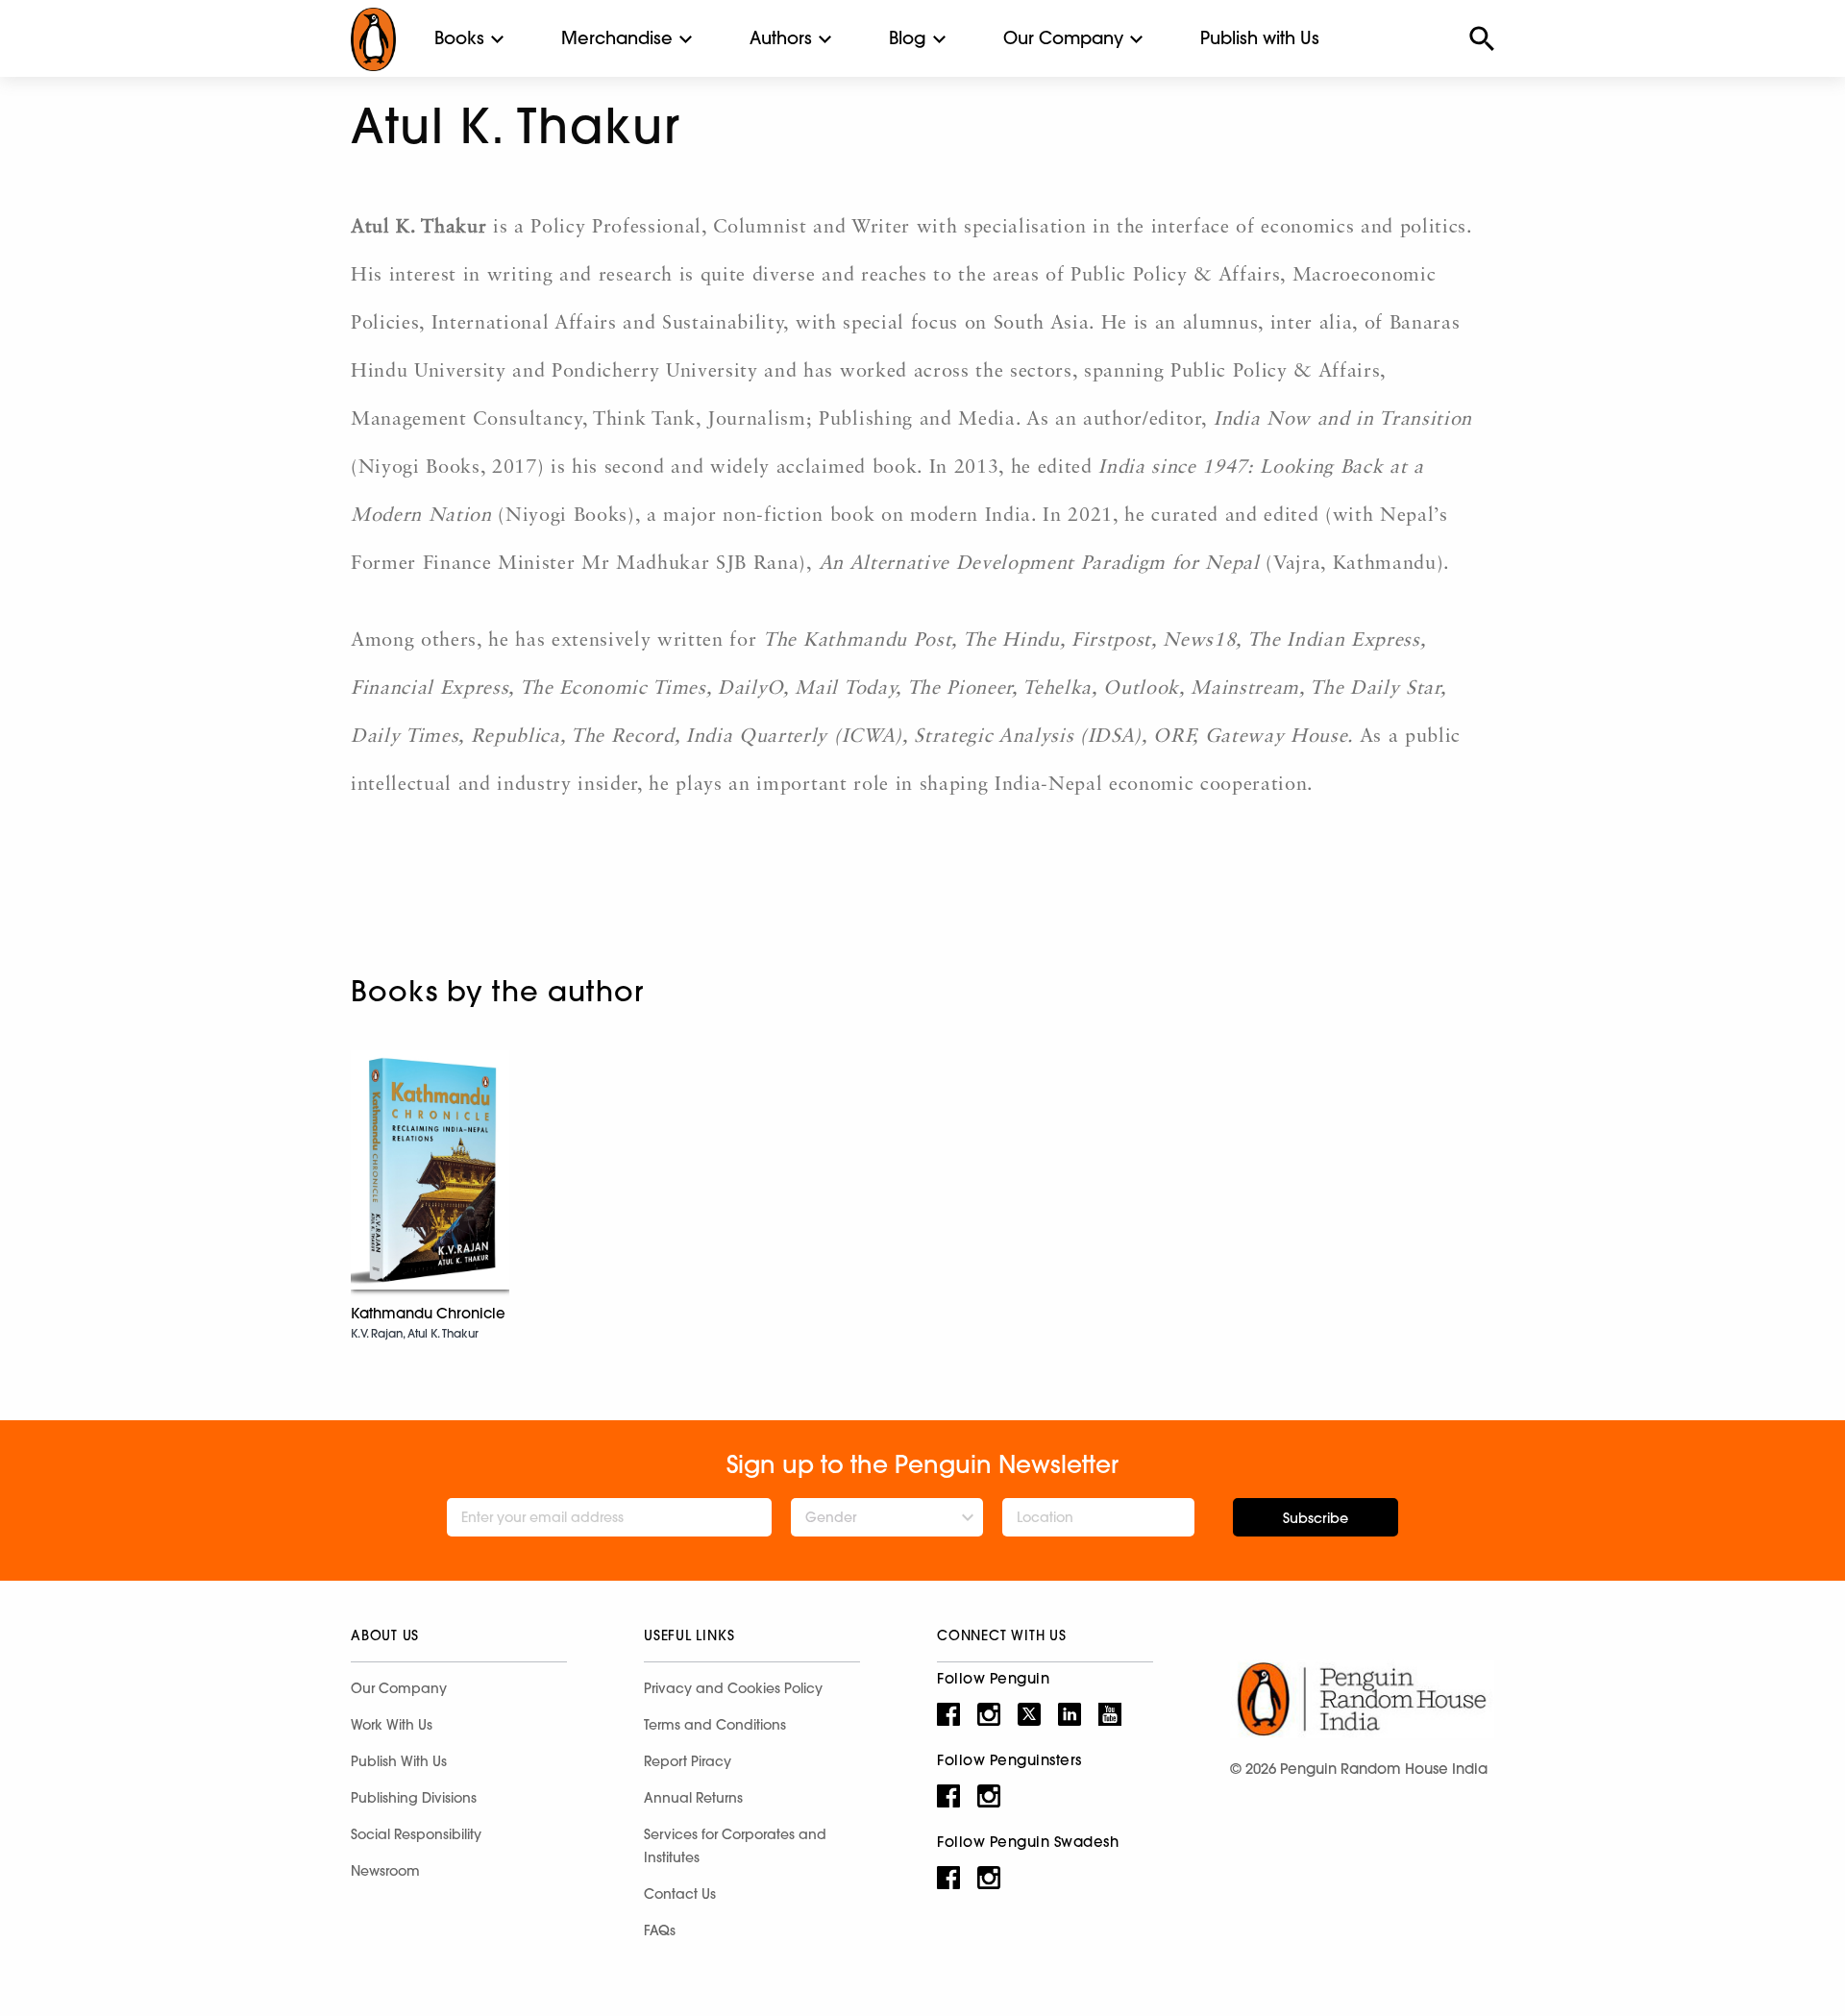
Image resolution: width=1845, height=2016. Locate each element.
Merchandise (617, 38)
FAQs (660, 1930)
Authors (781, 38)
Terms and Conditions (715, 1725)
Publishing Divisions (414, 1798)
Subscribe (1316, 1518)
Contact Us (680, 1894)
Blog (908, 38)
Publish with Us (1260, 38)
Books (459, 38)
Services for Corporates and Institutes (735, 1846)
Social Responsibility (416, 1834)
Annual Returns (693, 1798)
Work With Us (392, 1725)
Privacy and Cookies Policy (733, 1688)
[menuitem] (459, 38)
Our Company (1063, 38)
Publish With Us (399, 1761)
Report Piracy (688, 1761)
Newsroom (385, 1871)
